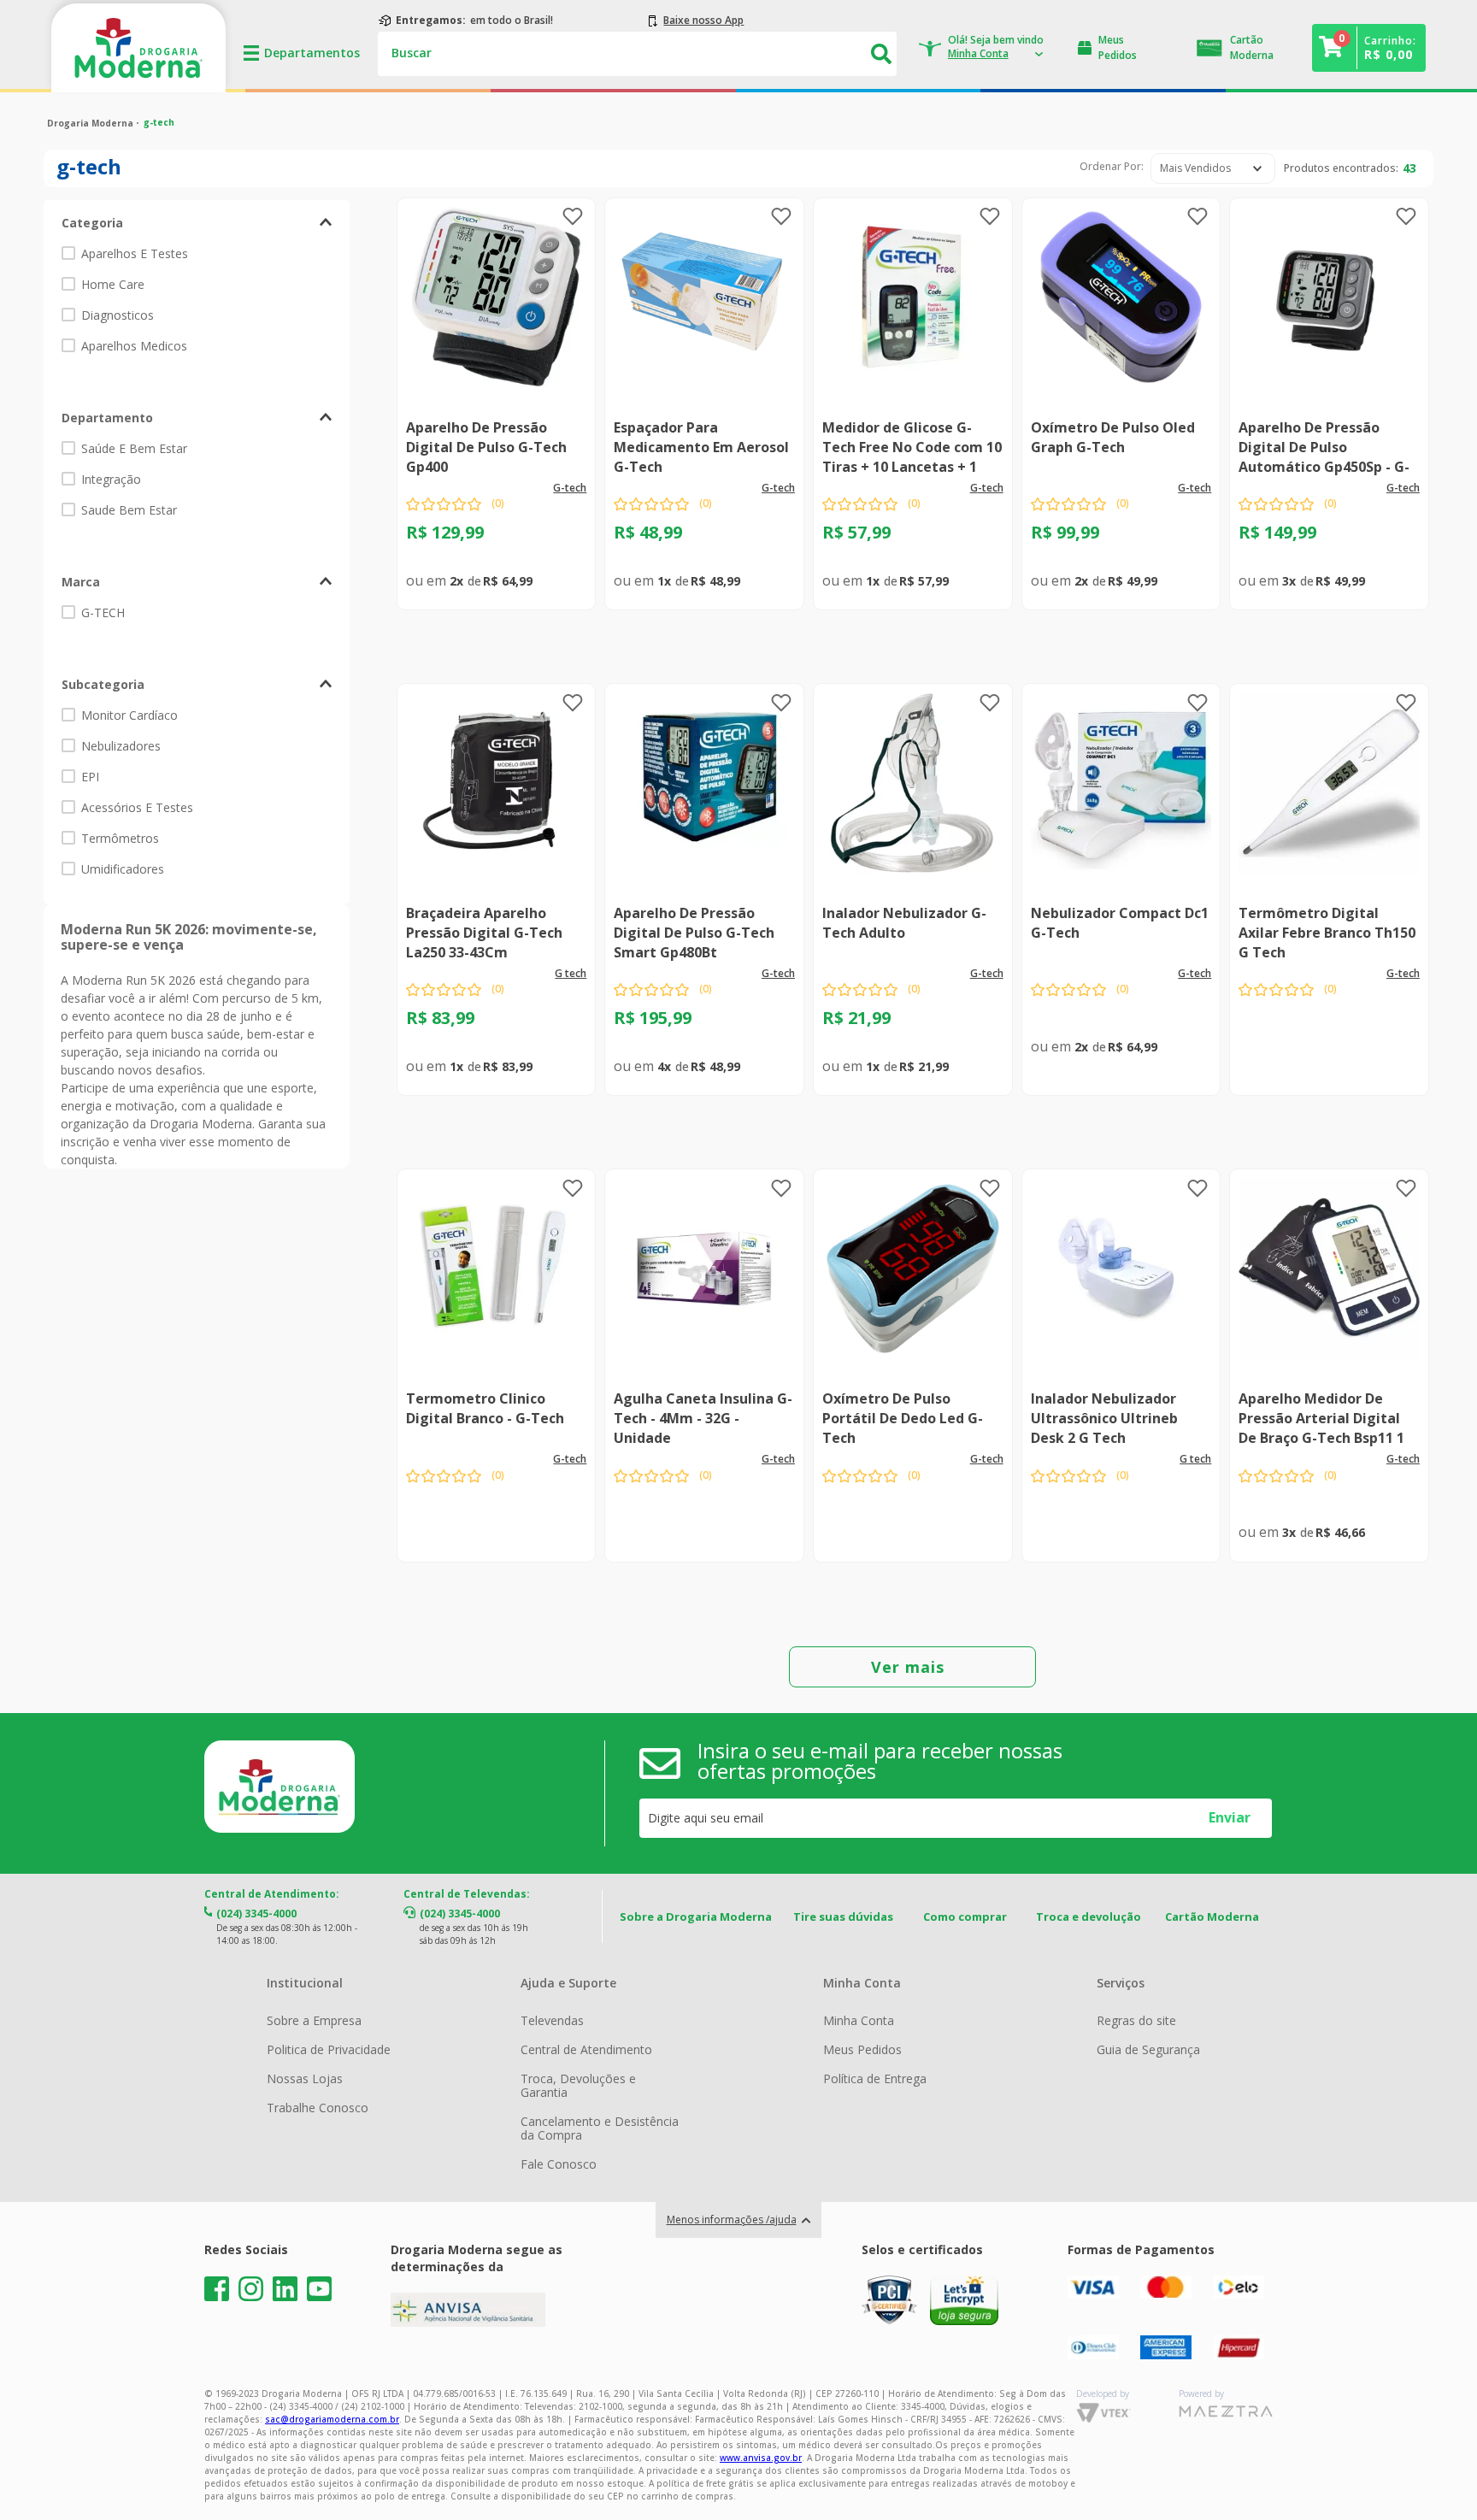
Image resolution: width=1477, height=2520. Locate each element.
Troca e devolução (1089, 1916)
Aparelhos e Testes (135, 253)
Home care (113, 284)
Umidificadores (123, 869)
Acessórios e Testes (137, 807)
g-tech (159, 122)
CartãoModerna (1252, 47)
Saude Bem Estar (129, 510)
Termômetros (120, 838)
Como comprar (965, 1916)
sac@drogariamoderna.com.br (332, 2419)
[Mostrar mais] (912, 1667)
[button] (197, 223)
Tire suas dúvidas (843, 1916)
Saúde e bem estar (134, 448)
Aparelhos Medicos (134, 346)
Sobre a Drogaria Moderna (696, 1916)
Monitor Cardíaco (129, 715)
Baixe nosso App (703, 21)
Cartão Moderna (1212, 1916)
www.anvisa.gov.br (761, 2458)
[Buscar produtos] (882, 54)
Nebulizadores (121, 746)
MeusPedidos (1118, 47)
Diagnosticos (118, 315)
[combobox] (637, 54)
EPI (90, 777)
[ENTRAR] (979, 48)
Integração (111, 479)
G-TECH (103, 612)
